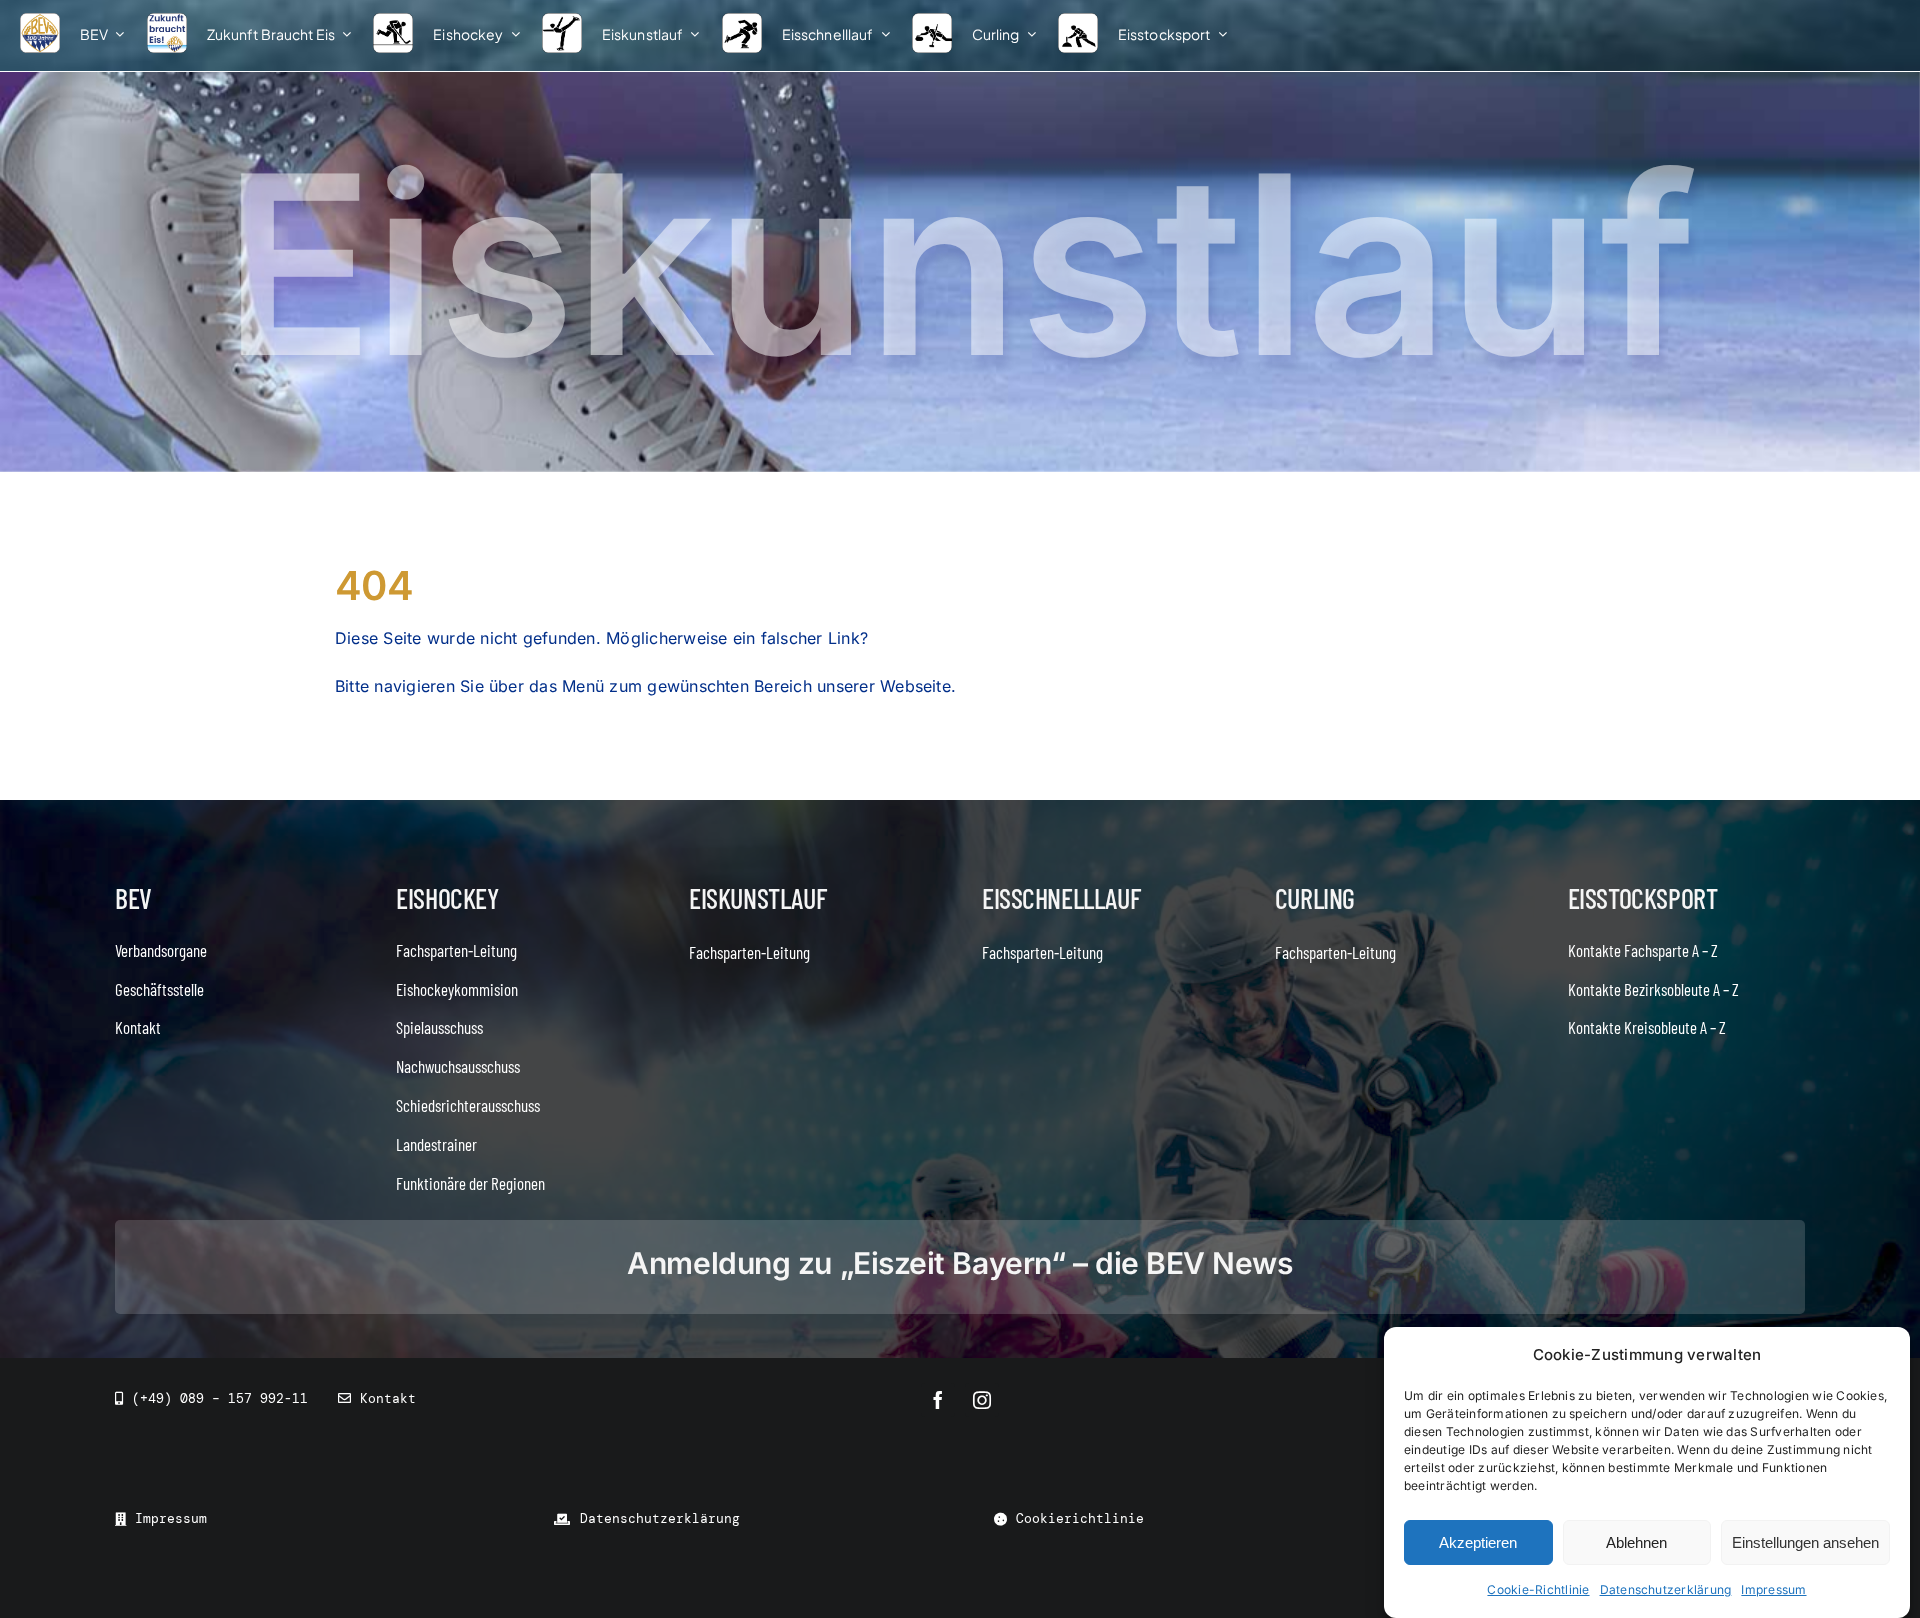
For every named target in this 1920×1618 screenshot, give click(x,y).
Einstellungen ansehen (1805, 1542)
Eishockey (447, 898)
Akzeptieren (1478, 1542)
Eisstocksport (1643, 898)
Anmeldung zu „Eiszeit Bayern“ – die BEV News (959, 1263)
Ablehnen (1636, 1542)
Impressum (1773, 1589)
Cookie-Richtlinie (1538, 1589)
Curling (1315, 898)
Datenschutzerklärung (1666, 1589)
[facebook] (938, 1400)
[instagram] (982, 1400)
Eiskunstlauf (757, 898)
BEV (133, 898)
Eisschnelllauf (1061, 898)
